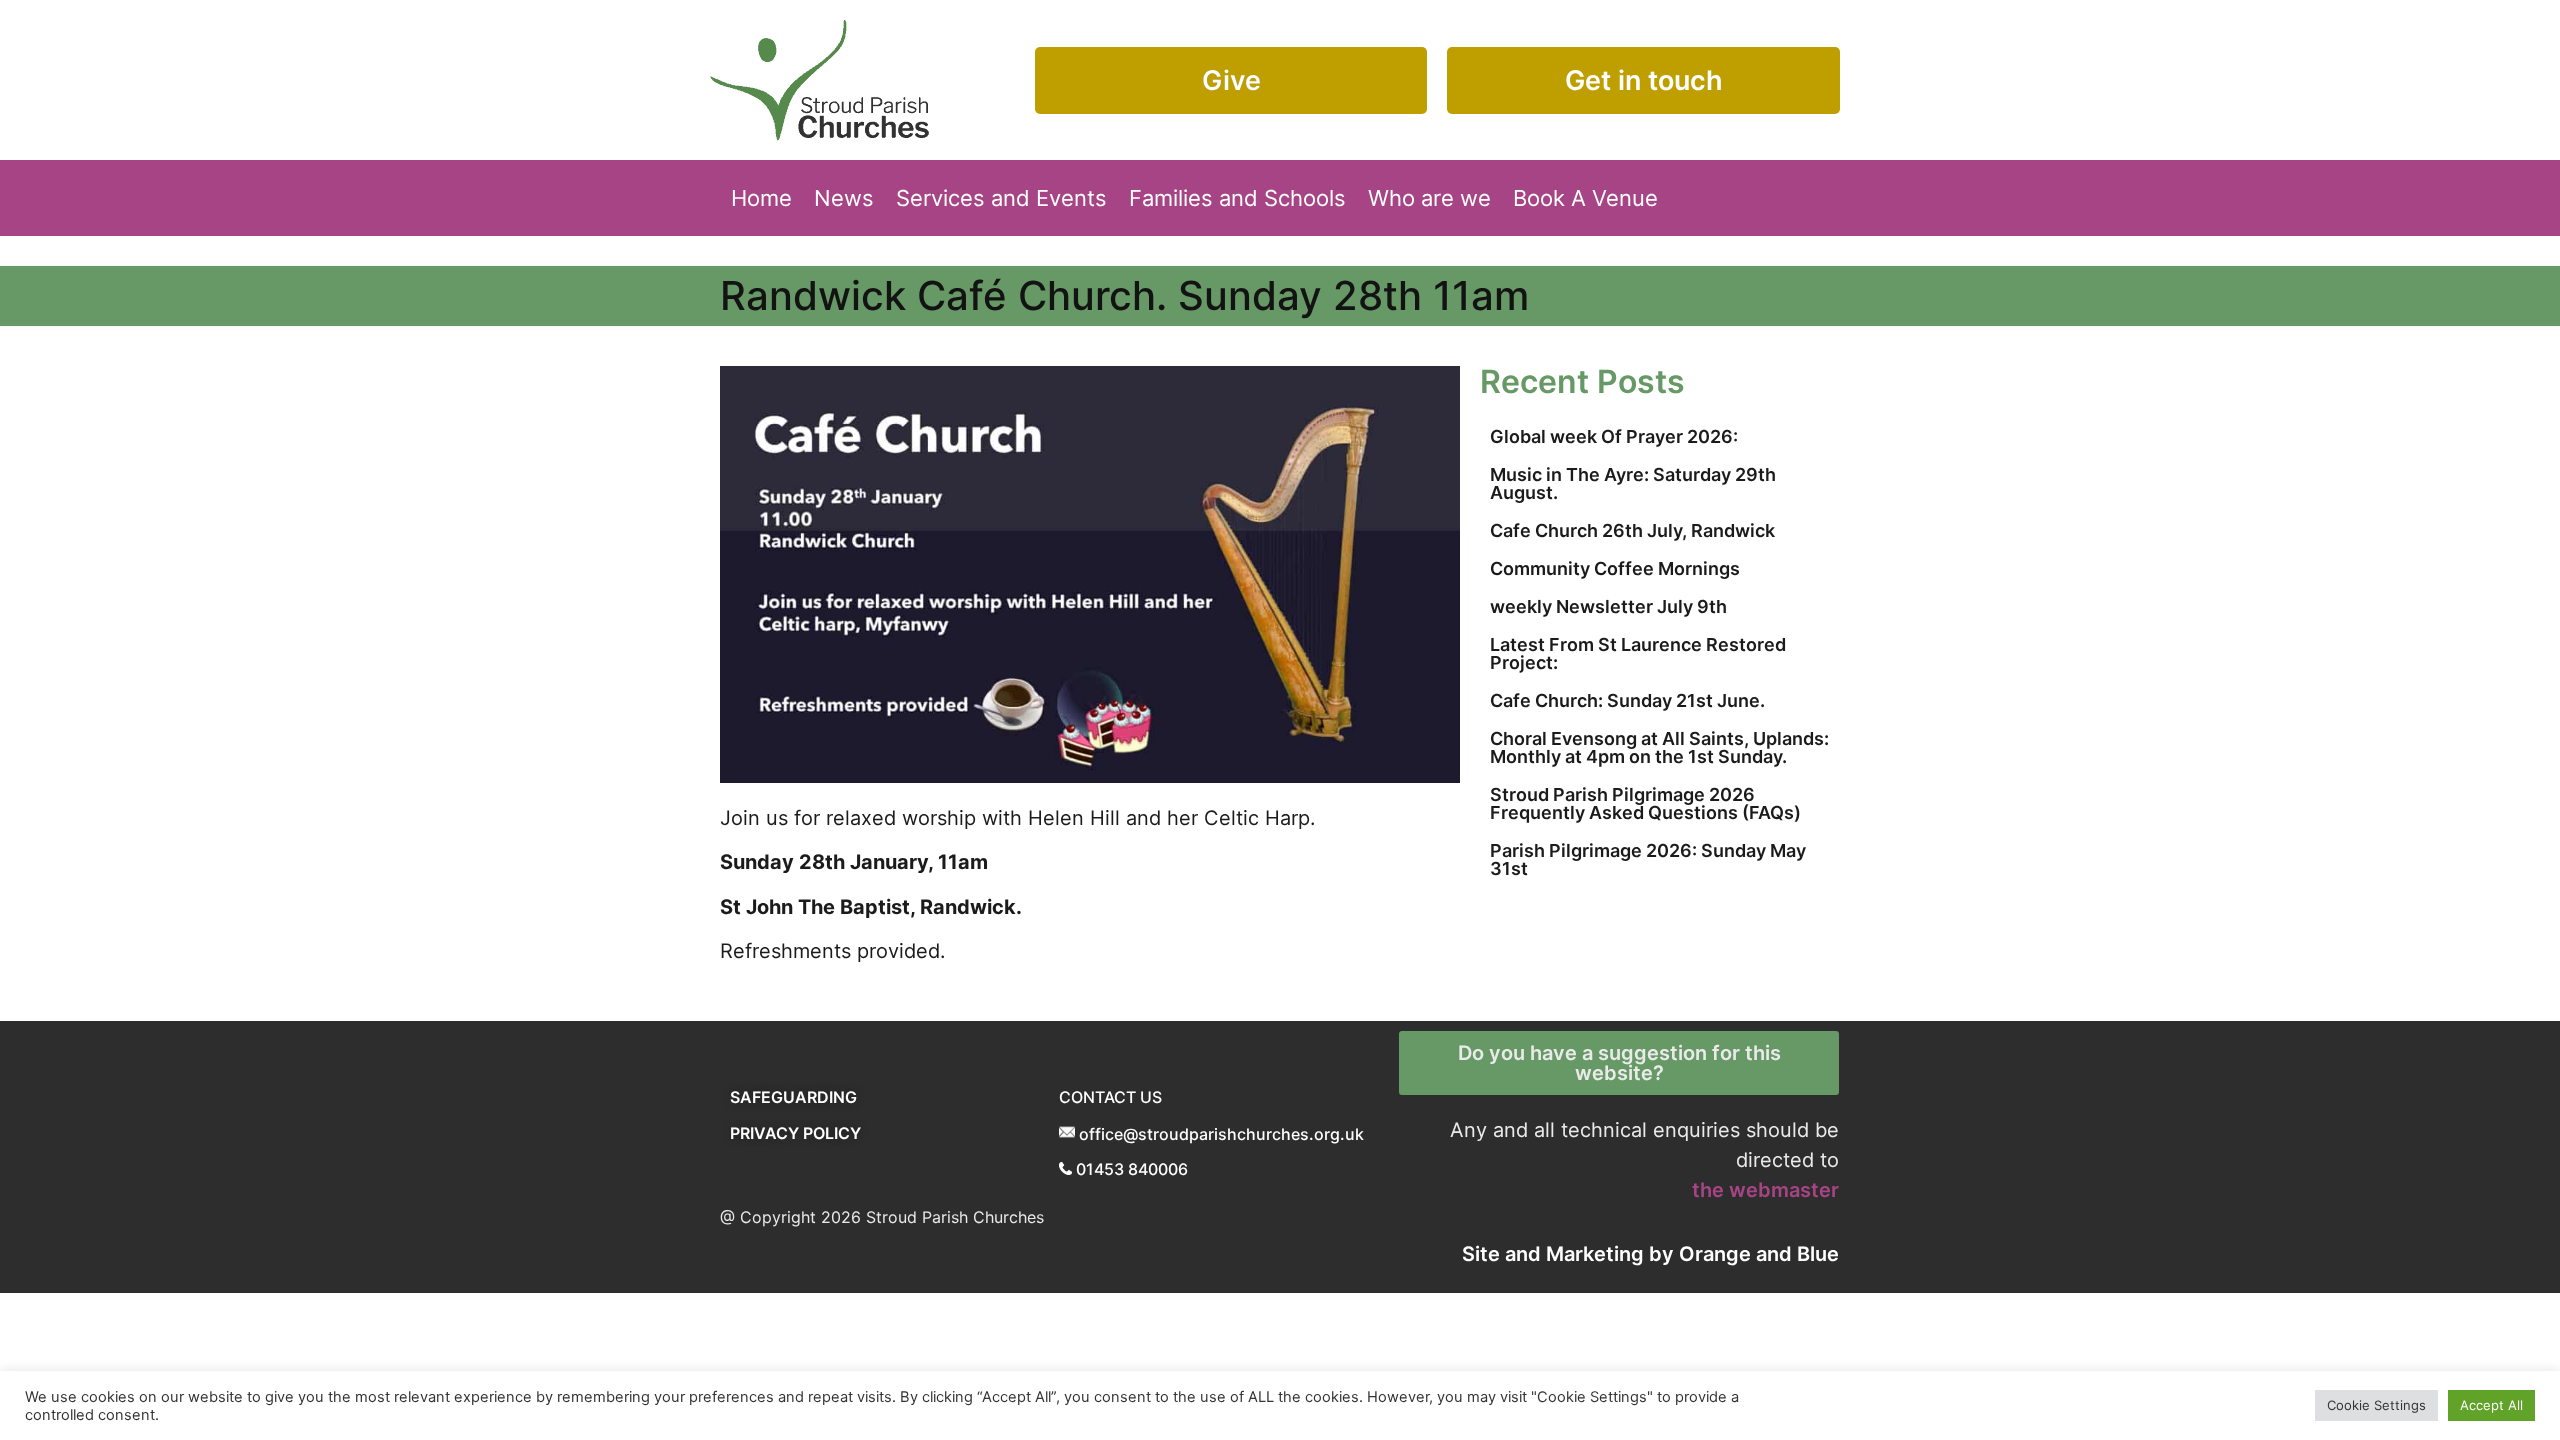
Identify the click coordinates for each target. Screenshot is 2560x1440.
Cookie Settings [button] (2376, 1405)
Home (761, 198)
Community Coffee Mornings (1615, 568)
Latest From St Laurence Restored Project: (1638, 653)
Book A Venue (1585, 198)
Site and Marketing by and (1650, 1254)
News (844, 198)
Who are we (1429, 198)
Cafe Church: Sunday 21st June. (1627, 700)
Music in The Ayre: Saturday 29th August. (1633, 483)
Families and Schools (1237, 198)
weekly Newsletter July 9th (1608, 606)
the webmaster (1765, 1190)
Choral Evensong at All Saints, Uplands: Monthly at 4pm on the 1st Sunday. (1659, 747)
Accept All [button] (2491, 1405)
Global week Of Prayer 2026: (1614, 436)
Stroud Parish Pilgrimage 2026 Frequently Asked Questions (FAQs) (1645, 803)
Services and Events (1001, 198)
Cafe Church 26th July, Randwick (1632, 530)
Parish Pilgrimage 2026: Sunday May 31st (1648, 859)
